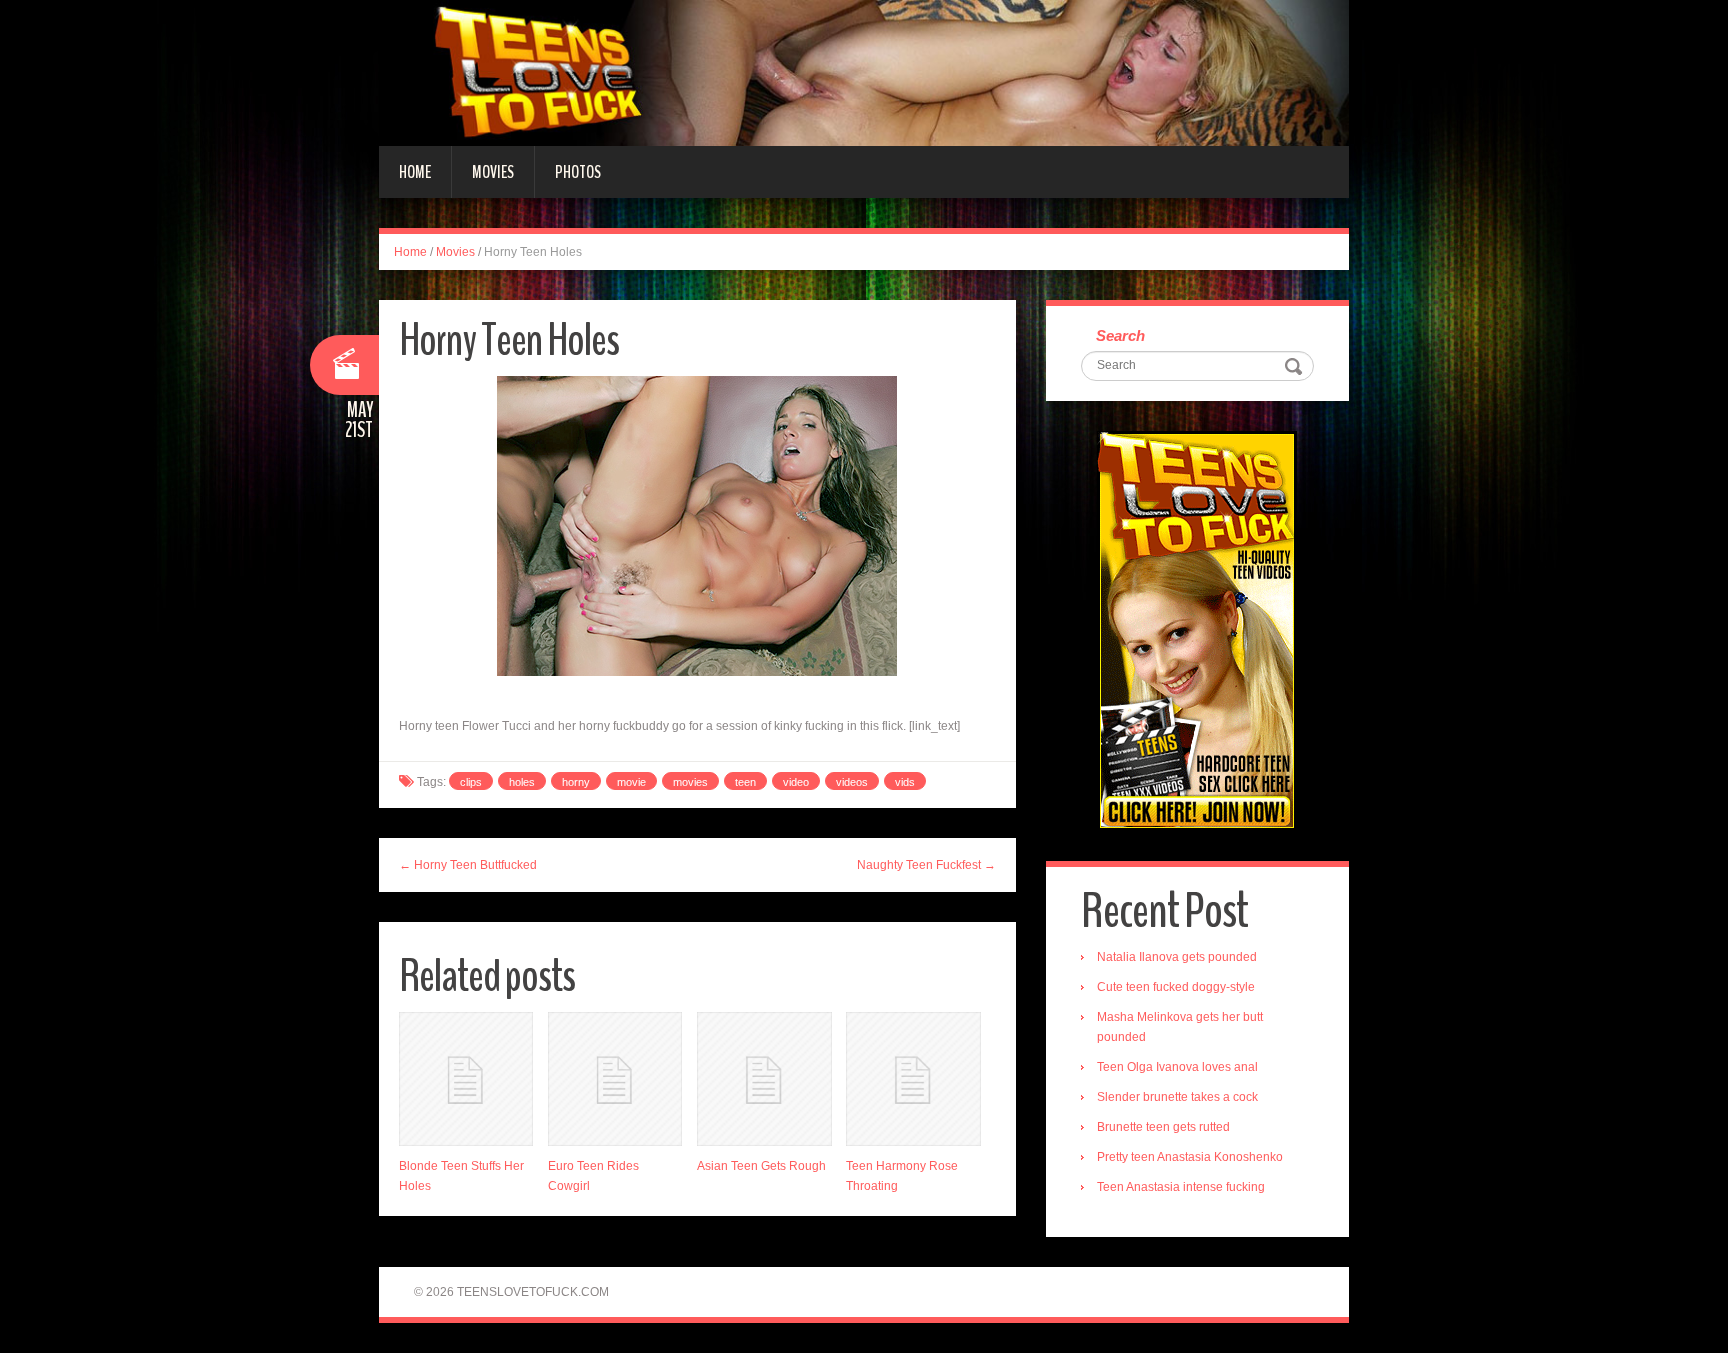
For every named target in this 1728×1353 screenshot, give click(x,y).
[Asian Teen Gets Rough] (764, 1079)
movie (631, 782)
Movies (493, 172)
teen (745, 782)
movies (690, 782)
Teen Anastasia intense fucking (1181, 1187)
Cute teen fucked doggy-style (1176, 987)
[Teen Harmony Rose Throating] (913, 1079)
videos (852, 782)
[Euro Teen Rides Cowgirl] (615, 1079)
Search (1120, 335)
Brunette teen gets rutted (1163, 1127)
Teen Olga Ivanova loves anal (1177, 1067)
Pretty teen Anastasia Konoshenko (1190, 1157)
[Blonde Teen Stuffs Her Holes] (466, 1079)
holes (522, 782)
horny (576, 782)
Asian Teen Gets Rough (761, 1166)
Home (415, 172)
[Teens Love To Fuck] (864, 72)
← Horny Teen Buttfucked (468, 865)
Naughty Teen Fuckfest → (926, 865)
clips (471, 782)
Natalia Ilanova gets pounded (1177, 957)
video (796, 782)
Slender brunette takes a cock (1177, 1097)
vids (905, 782)
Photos (578, 172)
